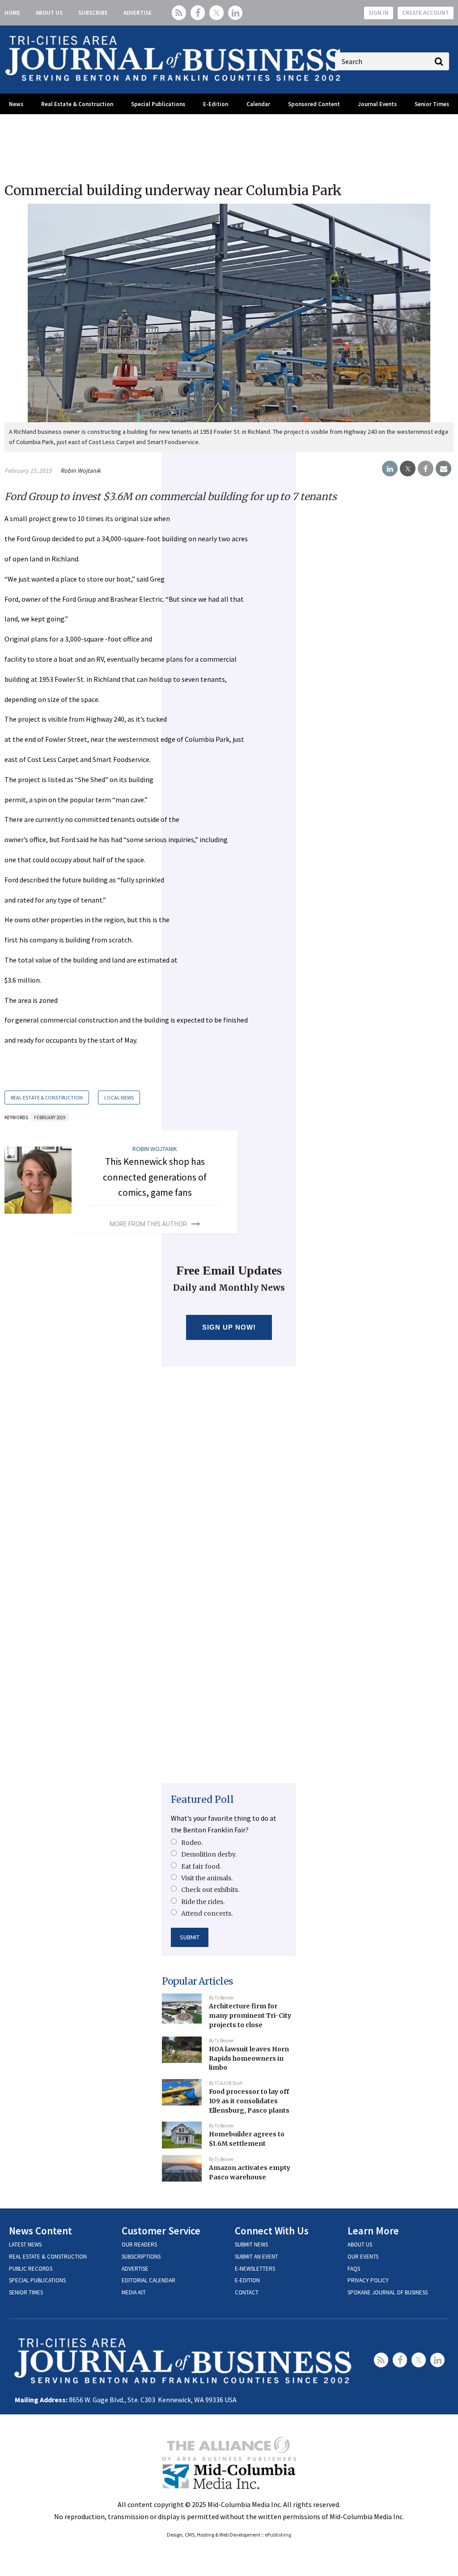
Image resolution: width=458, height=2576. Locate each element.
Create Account (426, 13)
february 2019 (50, 1117)
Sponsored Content (314, 104)
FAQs (354, 2269)
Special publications (37, 2280)
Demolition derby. (209, 1854)
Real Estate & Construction (77, 104)
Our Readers (139, 2244)
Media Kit (134, 2292)
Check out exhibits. (210, 1890)
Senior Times (432, 104)
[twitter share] (408, 469)
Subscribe (93, 13)
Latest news (25, 2244)
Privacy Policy (368, 2280)
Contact (247, 2292)
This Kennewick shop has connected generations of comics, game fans (155, 1177)
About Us (49, 13)
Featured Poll (202, 1799)
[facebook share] (426, 469)
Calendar (258, 104)
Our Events (363, 2257)
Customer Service (161, 2231)
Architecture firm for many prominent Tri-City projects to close (250, 2015)
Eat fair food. (201, 1866)
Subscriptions (141, 2257)
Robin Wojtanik (81, 471)
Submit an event (257, 2257)
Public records (31, 2269)
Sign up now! (229, 1327)
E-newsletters (255, 2269)
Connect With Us (272, 2231)
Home (12, 13)
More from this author (148, 1224)
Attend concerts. (207, 1913)
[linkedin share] (390, 469)
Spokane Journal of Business (388, 2292)
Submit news (251, 2244)
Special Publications (158, 104)
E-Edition (216, 104)
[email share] (443, 469)
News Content (40, 2231)
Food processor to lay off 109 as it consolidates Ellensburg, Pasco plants (249, 2101)
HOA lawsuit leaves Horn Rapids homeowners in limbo (249, 2058)
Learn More (373, 2231)
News (16, 104)
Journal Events (377, 104)
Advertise (138, 13)
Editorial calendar (148, 2280)
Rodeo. (192, 1843)
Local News (119, 1098)
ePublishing (278, 2535)
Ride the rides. (203, 1902)
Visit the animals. (207, 1878)
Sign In (379, 13)
